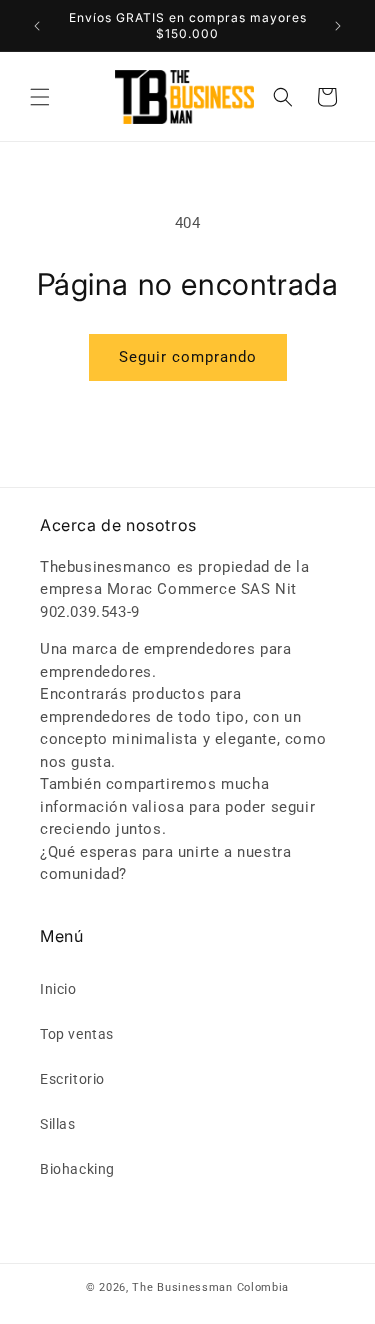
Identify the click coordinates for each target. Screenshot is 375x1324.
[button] (40, 97)
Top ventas (77, 1034)
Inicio (58, 989)
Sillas (58, 1124)
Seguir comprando (188, 357)
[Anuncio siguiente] (338, 26)
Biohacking (77, 1169)
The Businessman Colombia (210, 1287)
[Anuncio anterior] (37, 26)
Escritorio (72, 1079)
